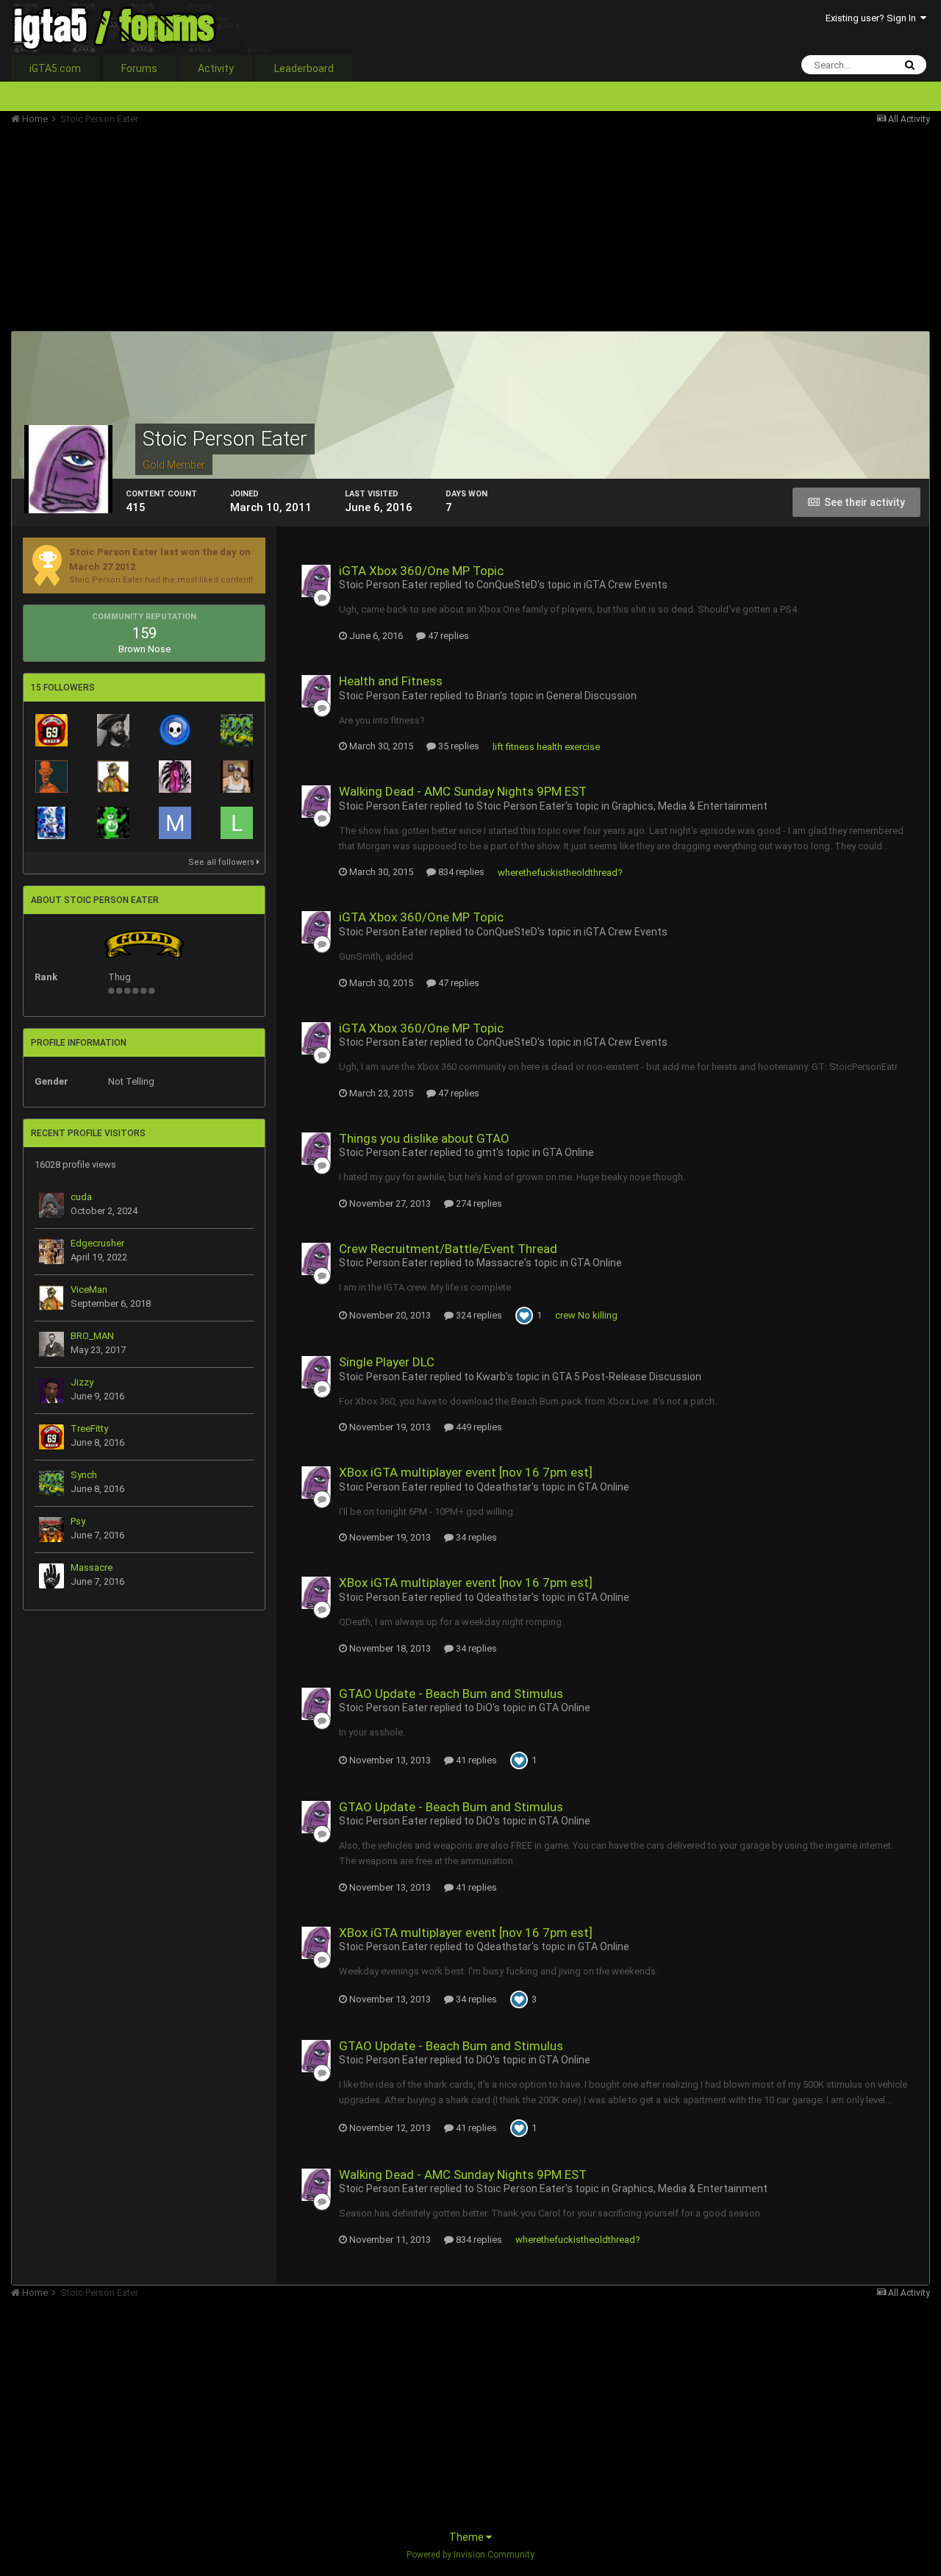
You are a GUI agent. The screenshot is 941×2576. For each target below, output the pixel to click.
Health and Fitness (391, 681)
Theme (468, 2537)
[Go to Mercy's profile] (175, 823)
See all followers (222, 862)
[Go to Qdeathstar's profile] (175, 777)
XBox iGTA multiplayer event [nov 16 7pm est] (466, 1472)
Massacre (92, 1567)
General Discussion (591, 696)
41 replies (475, 1760)
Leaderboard (304, 68)
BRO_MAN (92, 1336)
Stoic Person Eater (383, 585)
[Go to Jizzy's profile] (51, 1391)
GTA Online (568, 1152)
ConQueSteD (507, 585)
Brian (488, 696)
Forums (139, 68)
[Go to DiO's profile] (51, 777)
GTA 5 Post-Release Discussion (627, 1377)
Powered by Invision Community (470, 2555)
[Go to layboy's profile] (237, 823)
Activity (216, 68)
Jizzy (82, 1382)
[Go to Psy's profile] (51, 1530)
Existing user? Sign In (873, 18)
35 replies (458, 746)
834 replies (460, 872)
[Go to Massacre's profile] (51, 1576)
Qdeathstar (504, 1487)
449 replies (478, 1427)
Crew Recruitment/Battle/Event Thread (448, 1249)
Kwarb (491, 1377)
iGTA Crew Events (626, 585)
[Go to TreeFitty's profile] (51, 730)
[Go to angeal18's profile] (237, 777)
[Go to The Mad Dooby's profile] (113, 823)
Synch (84, 1475)
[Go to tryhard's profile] (51, 823)
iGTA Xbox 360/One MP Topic (421, 571)
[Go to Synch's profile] (237, 730)
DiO (484, 1708)
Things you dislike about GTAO (424, 1138)
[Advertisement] (279, 228)
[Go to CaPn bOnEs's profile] (113, 730)
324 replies (478, 1315)
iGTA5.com (55, 68)
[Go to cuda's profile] (51, 1205)
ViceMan (89, 1289)
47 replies (447, 636)
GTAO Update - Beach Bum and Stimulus (451, 1694)
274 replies (478, 1203)
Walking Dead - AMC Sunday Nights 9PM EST (463, 791)
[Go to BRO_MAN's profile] (51, 1344)
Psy (78, 1521)
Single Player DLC (387, 1362)
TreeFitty (89, 1428)
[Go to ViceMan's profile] (113, 777)
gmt (486, 1152)
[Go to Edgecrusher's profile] (51, 1252)
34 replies (475, 1537)
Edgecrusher (97, 1243)
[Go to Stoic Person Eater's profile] (316, 581)
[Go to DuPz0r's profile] (175, 730)
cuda (81, 1197)
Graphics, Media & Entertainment (690, 806)
